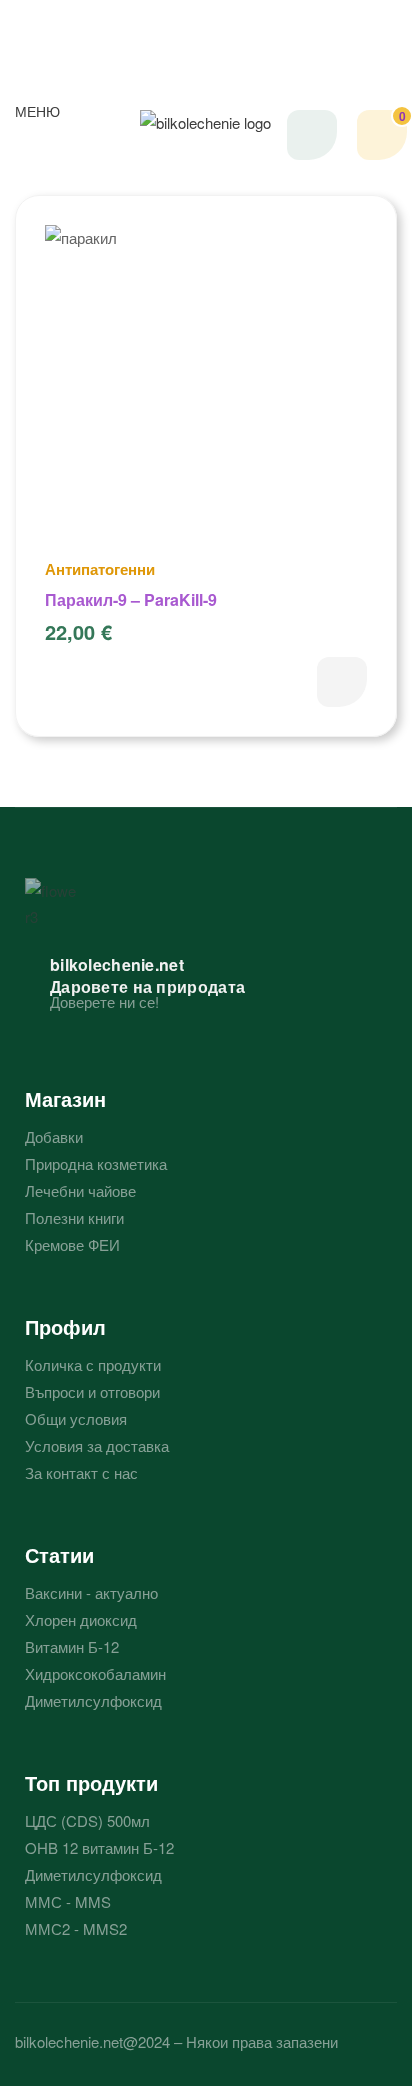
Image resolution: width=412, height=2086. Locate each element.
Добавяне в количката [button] (342, 682)
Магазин (65, 1098)
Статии (59, 1554)
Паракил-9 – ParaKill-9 (131, 599)
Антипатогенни (100, 569)
